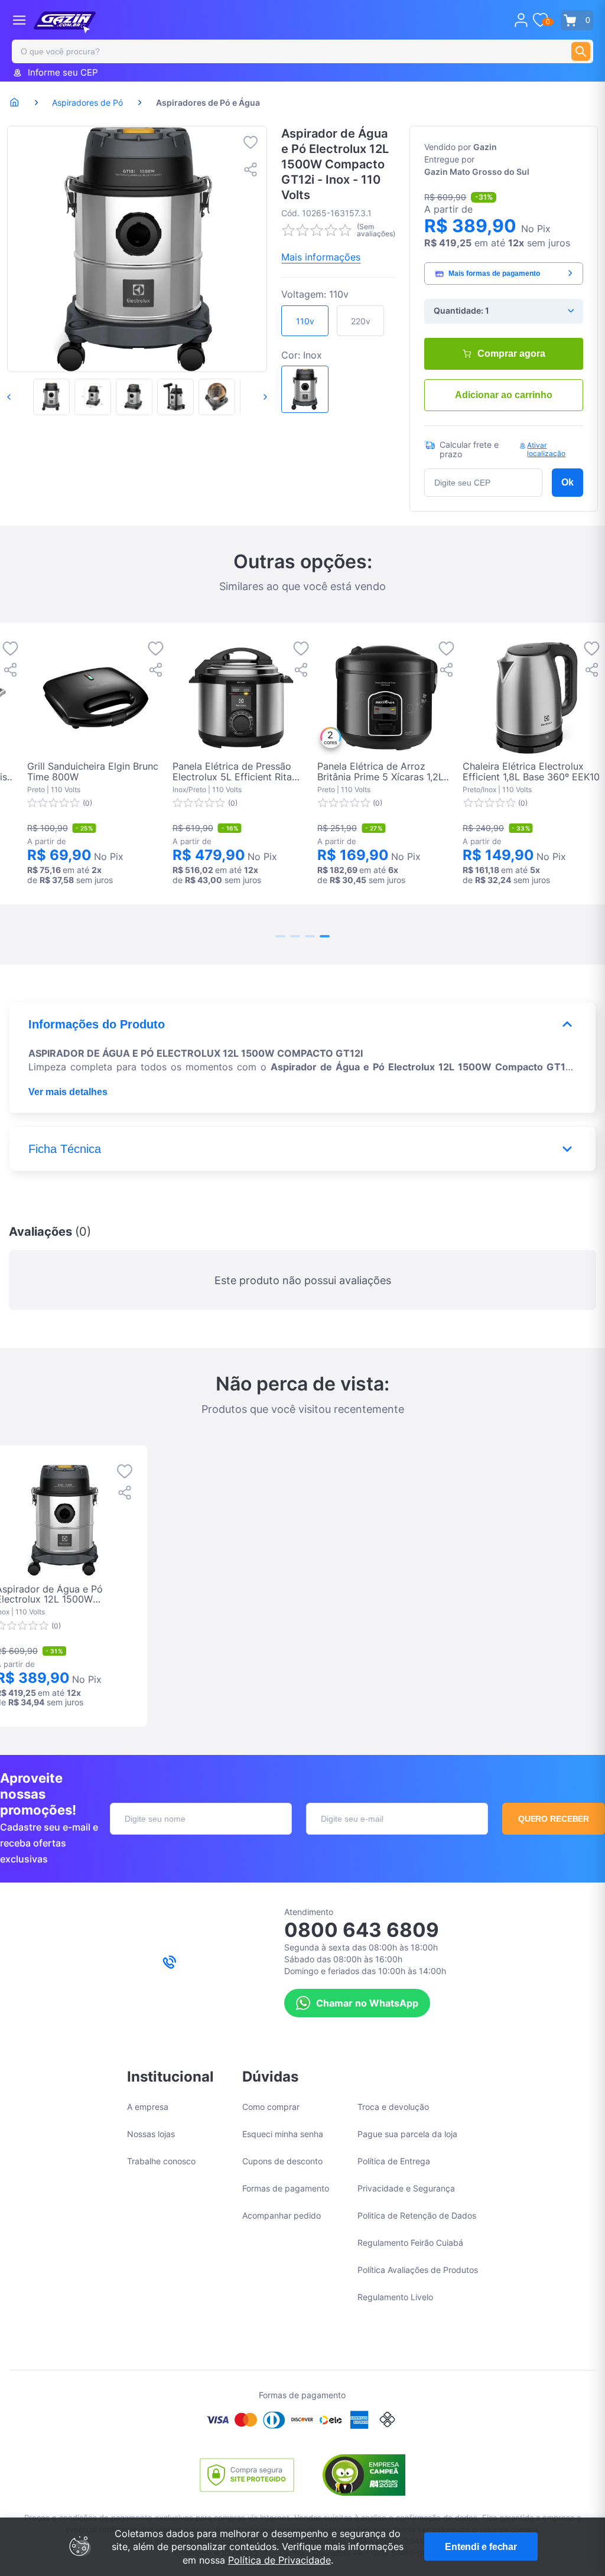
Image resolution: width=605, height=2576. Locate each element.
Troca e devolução (393, 2107)
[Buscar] (581, 51)
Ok (567, 482)
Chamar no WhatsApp (367, 2003)
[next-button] (253, 397)
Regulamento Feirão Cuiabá (410, 2243)
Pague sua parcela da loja (407, 2134)
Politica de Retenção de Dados (417, 2215)
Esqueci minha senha (283, 2134)
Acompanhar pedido (282, 2215)
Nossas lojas (151, 2134)
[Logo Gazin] (65, 22)
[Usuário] (521, 20)
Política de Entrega (394, 2161)
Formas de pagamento (286, 2188)
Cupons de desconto (282, 2161)
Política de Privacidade (279, 2560)
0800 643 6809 (362, 1930)
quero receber (554, 1819)
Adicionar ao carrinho (504, 395)
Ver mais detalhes (68, 1092)
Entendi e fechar (481, 2547)
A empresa (148, 2107)
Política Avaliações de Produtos (418, 2270)
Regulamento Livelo (395, 2297)
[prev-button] (21, 397)
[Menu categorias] (19, 20)
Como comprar (271, 2107)
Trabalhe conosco (161, 2161)
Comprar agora (511, 354)
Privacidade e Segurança (406, 2188)
